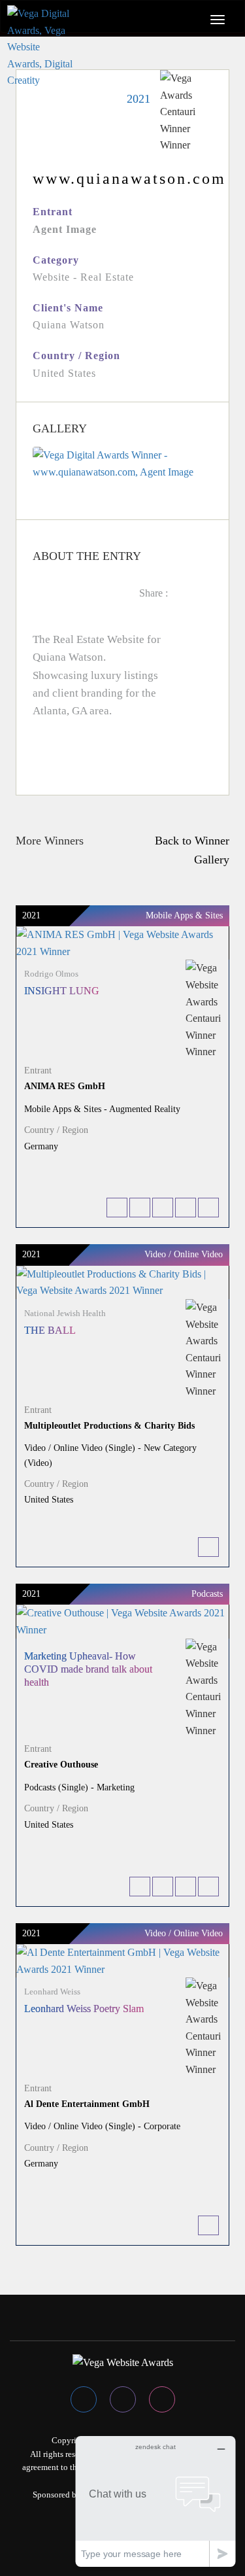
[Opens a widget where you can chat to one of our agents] (155, 2501)
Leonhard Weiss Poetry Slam (84, 2009)
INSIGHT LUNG (62, 991)
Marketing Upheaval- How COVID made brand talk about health (88, 1669)
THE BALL (50, 1330)
